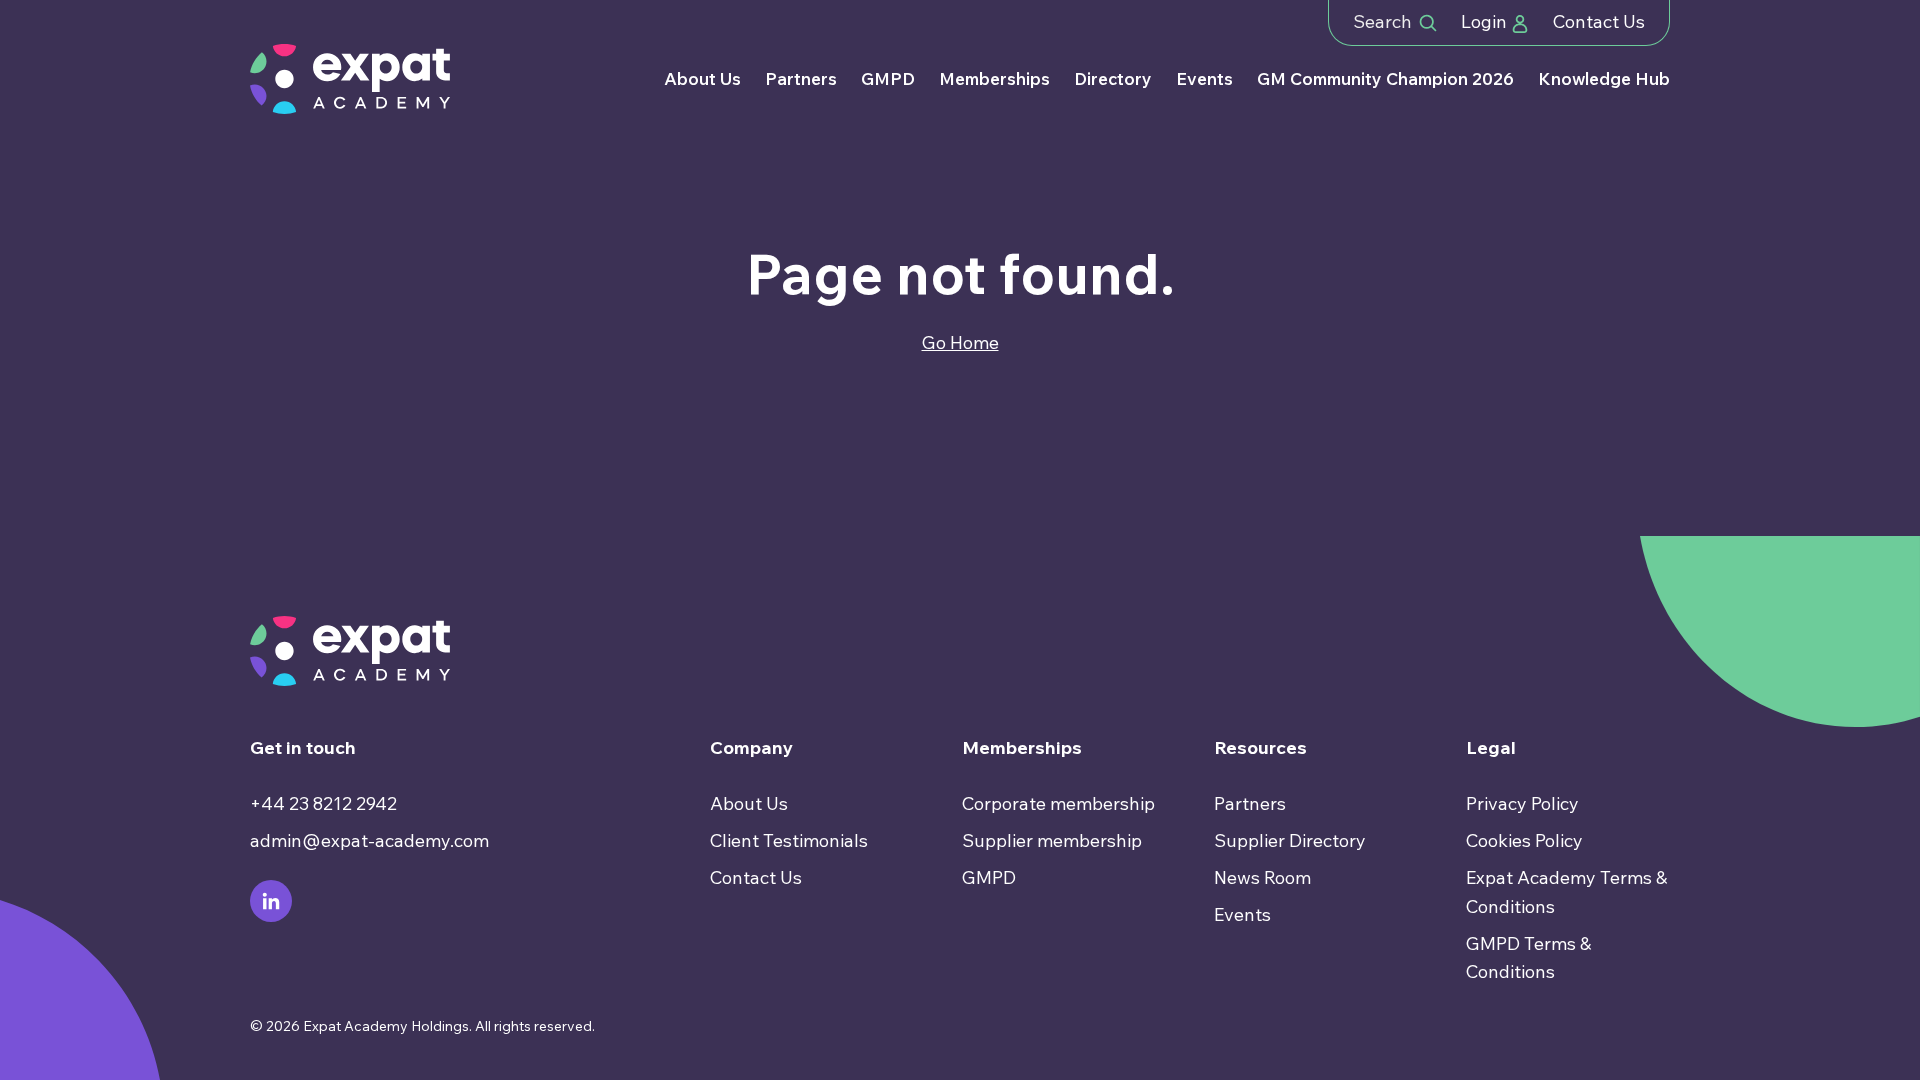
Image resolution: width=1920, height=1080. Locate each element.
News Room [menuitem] (1262, 877)
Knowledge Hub (1604, 78)
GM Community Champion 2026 (1385, 78)
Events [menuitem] (1242, 914)
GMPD (888, 78)
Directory (1113, 78)
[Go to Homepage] (350, 79)
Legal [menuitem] (1491, 747)
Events (1204, 78)
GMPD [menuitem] (989, 877)
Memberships (994, 78)
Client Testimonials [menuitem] (789, 840)
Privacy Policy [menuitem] (1522, 803)
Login (1486, 21)
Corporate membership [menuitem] (1058, 803)
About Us (702, 78)
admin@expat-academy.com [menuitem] (369, 840)
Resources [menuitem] (1260, 747)
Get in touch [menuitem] (303, 747)
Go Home (960, 342)
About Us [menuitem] (749, 803)
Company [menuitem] (751, 747)
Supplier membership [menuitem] (1052, 840)
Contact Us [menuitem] (756, 877)
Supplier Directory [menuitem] (1290, 840)
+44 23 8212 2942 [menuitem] (323, 803)
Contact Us (1599, 21)
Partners (801, 78)
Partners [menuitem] (1250, 803)
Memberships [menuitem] (1022, 747)
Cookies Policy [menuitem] (1524, 840)
